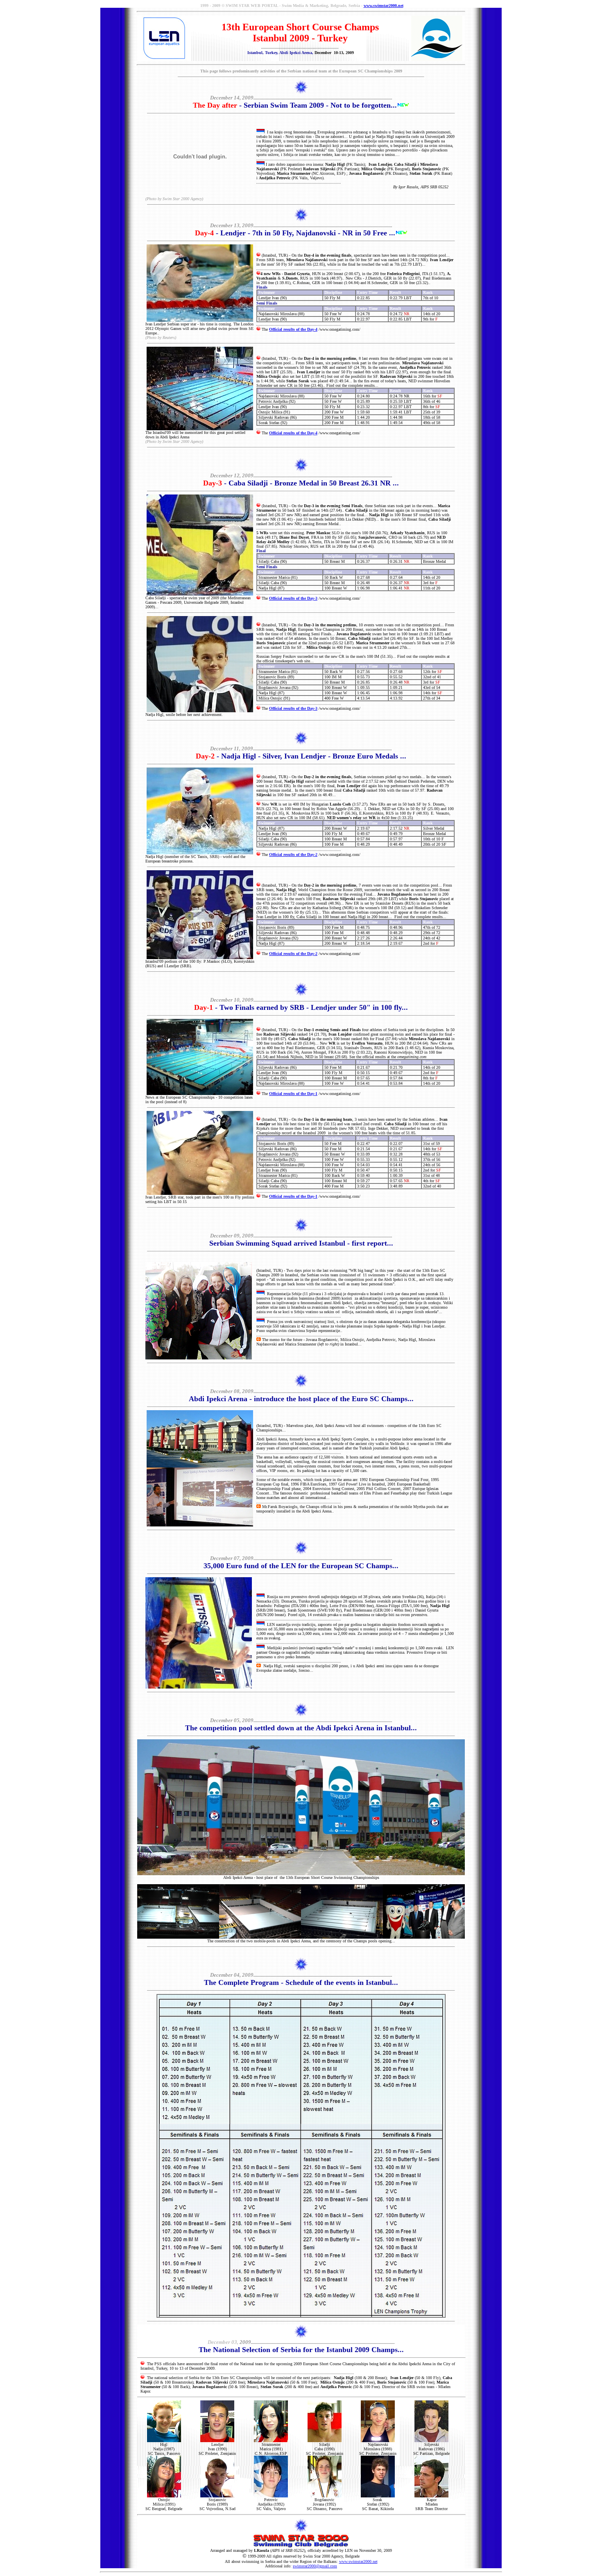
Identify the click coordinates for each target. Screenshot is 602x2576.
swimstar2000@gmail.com (315, 2566)
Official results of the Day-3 (293, 598)
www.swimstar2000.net (384, 6)
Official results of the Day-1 (293, 1094)
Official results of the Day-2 (293, 855)
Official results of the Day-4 (293, 329)
